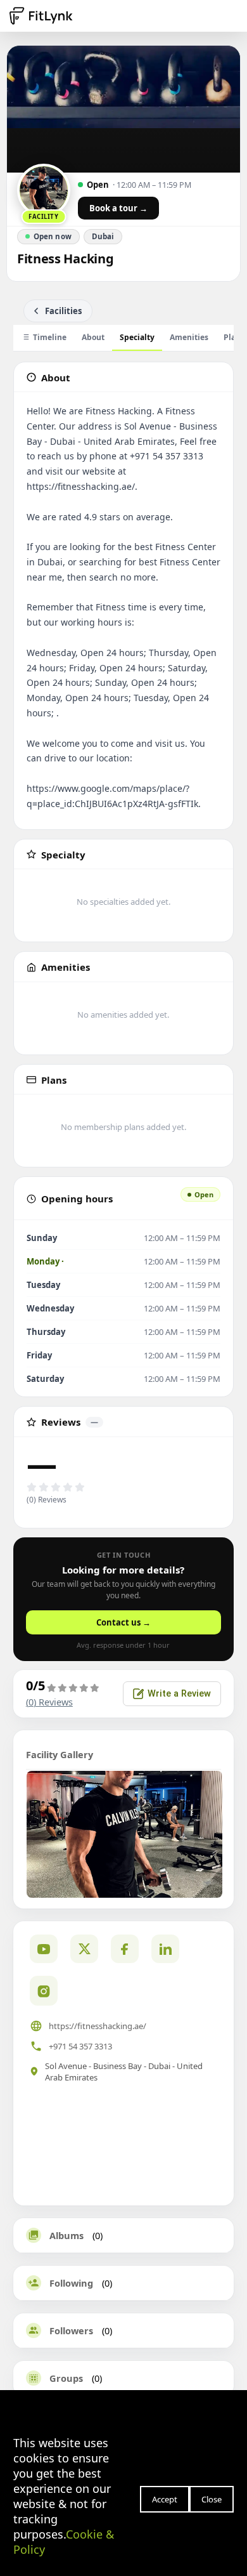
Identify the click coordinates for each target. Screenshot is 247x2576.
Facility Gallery (60, 1754)
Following (71, 2283)
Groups (66, 2378)
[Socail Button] (44, 1949)
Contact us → (123, 1622)
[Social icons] (44, 1990)
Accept (165, 2499)
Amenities (189, 337)
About (93, 337)
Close (212, 2499)
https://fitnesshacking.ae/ (98, 2026)
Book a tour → (118, 208)
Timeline (50, 337)
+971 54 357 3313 (80, 2046)
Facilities (63, 311)
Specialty (137, 337)
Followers (71, 2330)
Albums (66, 2235)
